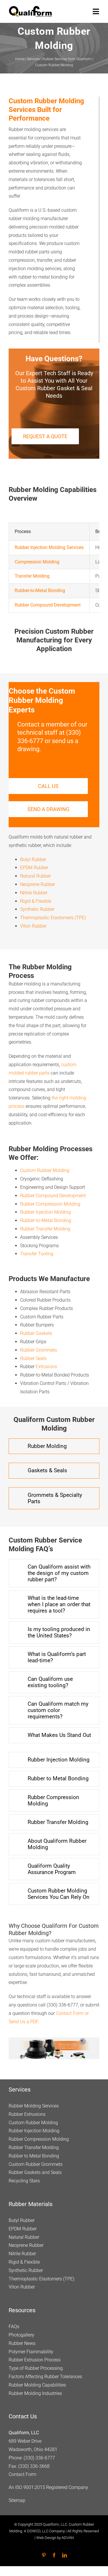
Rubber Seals (33, 1358)
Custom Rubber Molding (45, 1170)
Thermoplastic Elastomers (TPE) (53, 918)
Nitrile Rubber (34, 893)
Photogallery (21, 2335)
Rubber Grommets (39, 1350)
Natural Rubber (35, 876)
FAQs (14, 2327)
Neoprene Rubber (38, 884)
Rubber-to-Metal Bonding (46, 1220)
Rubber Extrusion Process (35, 2360)
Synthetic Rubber (37, 909)
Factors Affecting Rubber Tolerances (45, 2377)
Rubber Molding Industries (35, 2393)
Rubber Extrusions (27, 2114)
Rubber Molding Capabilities (37, 2385)
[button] (54, 1446)
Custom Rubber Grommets (36, 2164)
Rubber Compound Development (53, 1196)
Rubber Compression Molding (50, 1204)
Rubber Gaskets (36, 1333)
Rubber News (22, 2343)
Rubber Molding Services (34, 2106)
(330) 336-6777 (39, 2458)
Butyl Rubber (33, 859)
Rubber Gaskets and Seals (35, 2172)
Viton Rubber (33, 926)
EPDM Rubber (34, 868)
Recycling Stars (24, 2181)
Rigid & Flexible (36, 901)
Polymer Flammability (31, 2351)
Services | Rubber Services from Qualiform (59, 59)
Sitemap (17, 2500)
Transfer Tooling (37, 1254)
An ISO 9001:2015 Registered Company (48, 2487)
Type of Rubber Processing (36, 2368)
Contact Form (22, 2474)
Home (20, 59)
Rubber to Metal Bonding (34, 2156)
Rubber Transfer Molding (45, 1229)
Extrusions (46, 1367)
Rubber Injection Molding (46, 1212)
